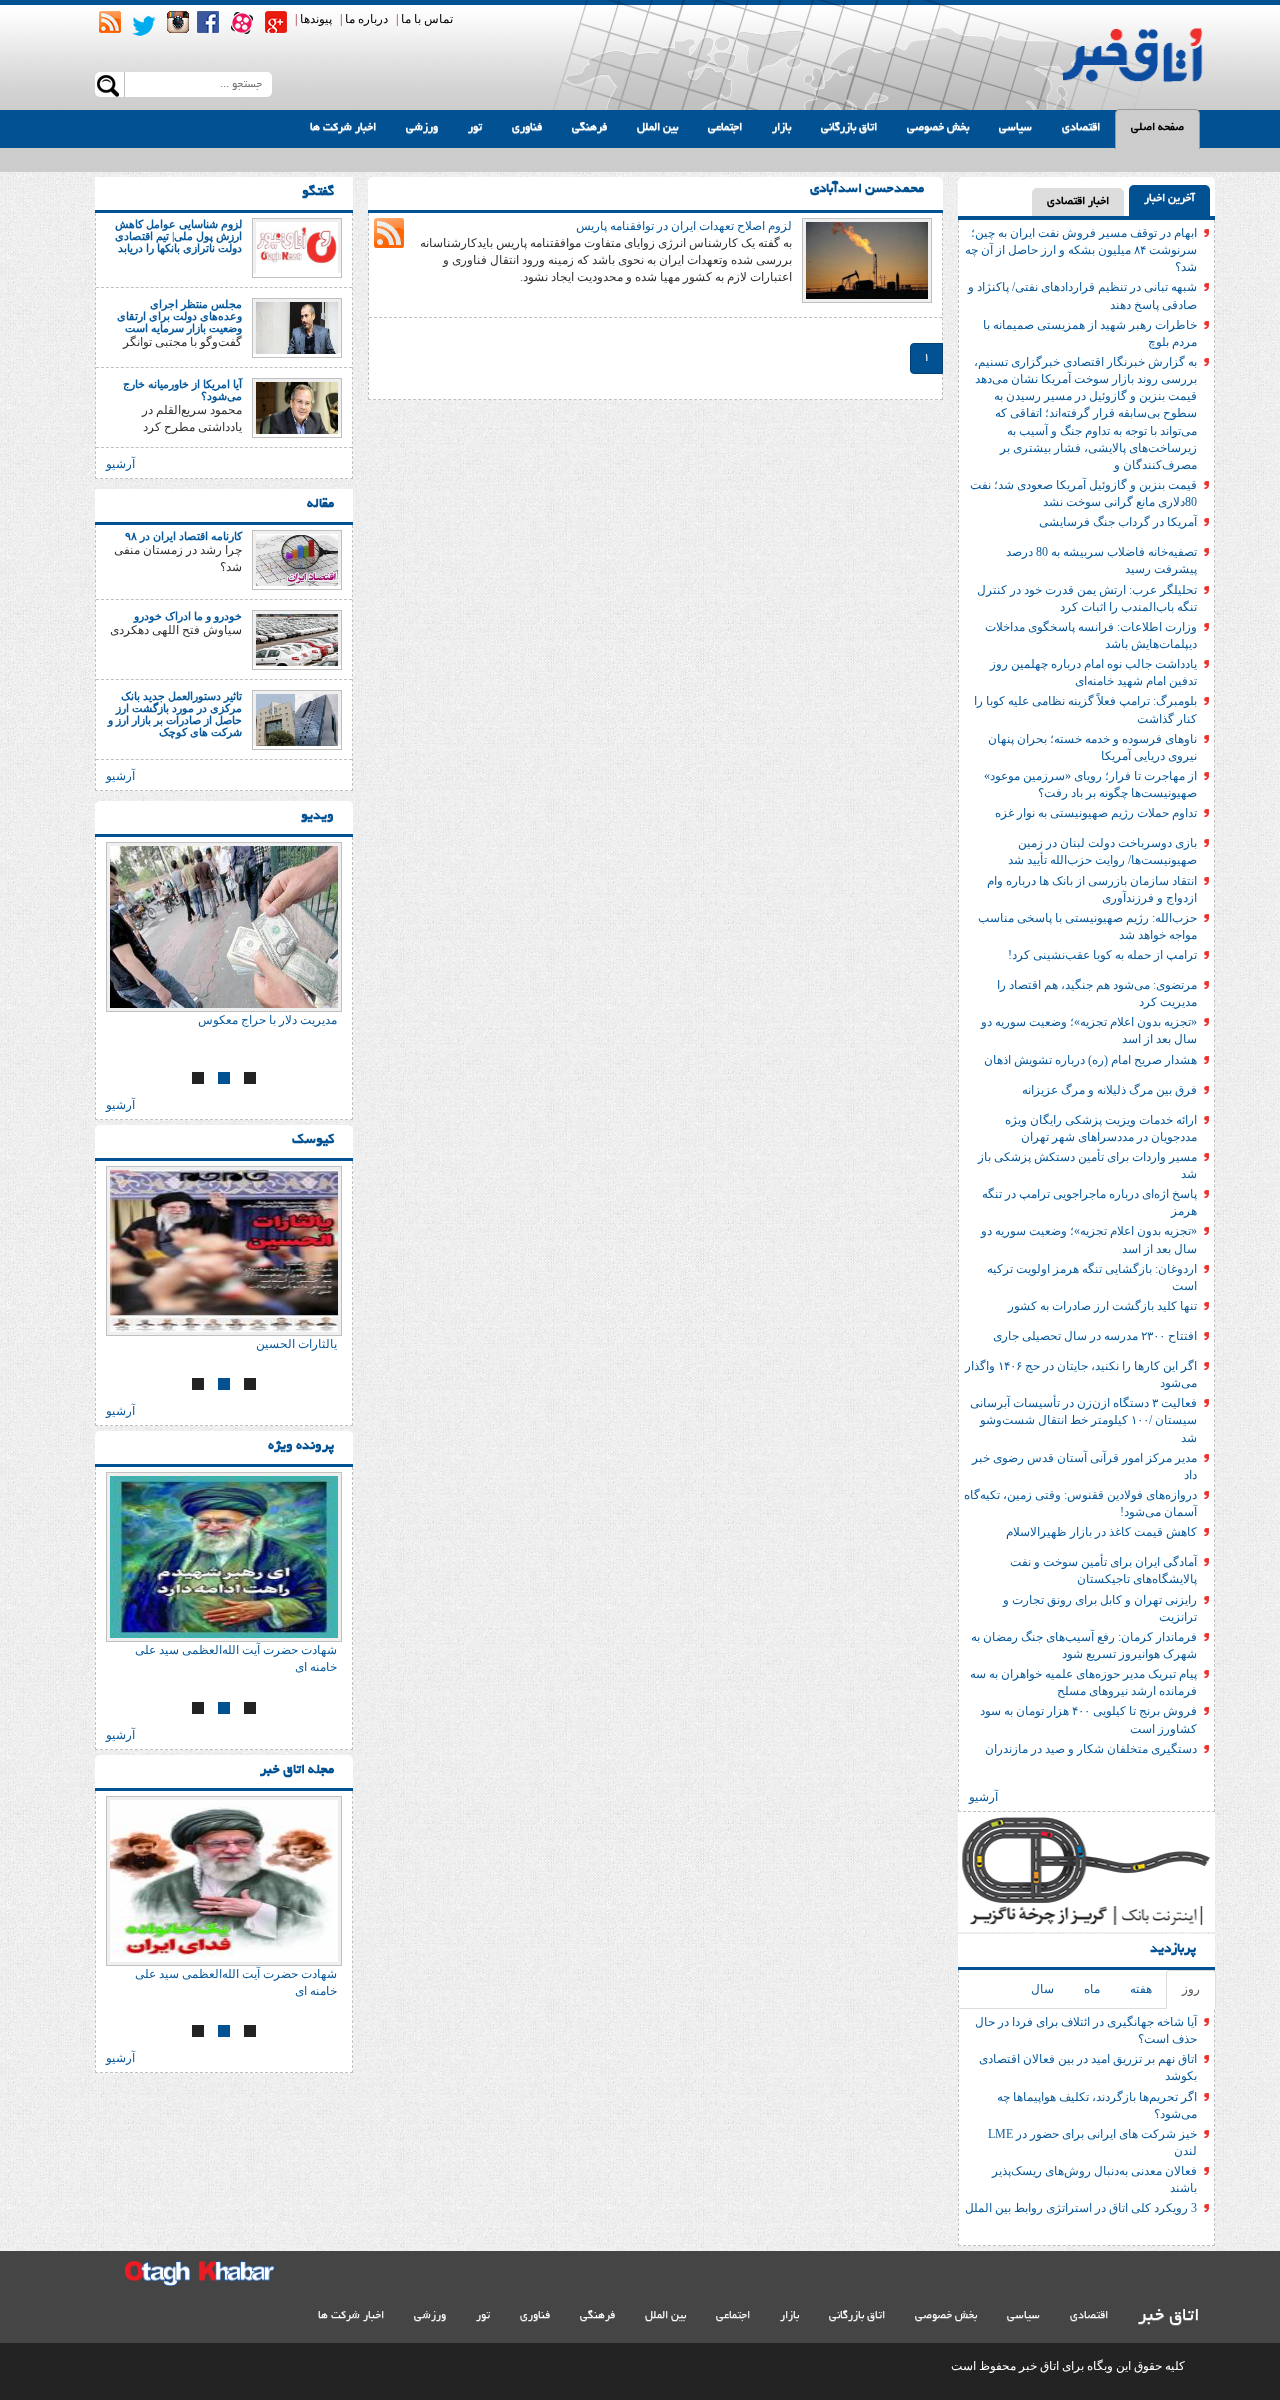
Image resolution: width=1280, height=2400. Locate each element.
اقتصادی (1081, 128)
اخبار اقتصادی (1078, 202)
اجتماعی (725, 128)
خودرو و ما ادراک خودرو (188, 616)
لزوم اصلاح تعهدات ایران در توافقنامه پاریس (684, 226)
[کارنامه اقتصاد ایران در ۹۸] (297, 559)
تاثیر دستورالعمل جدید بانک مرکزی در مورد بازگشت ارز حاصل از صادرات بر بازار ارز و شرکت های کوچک (175, 714)
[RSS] (110, 22)
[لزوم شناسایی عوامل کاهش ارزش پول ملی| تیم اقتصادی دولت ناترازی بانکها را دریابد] (297, 247)
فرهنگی (589, 128)
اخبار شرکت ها (343, 128)
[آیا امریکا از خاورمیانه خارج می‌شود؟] (297, 407)
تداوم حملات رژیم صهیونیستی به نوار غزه (1096, 813)
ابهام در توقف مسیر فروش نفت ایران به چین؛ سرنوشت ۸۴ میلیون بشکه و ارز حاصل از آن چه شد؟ (1081, 250)
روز (1191, 1989)
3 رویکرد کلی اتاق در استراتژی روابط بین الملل (1081, 2208)
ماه (1092, 1989)
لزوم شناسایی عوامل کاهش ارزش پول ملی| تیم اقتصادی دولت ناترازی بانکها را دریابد (178, 236)
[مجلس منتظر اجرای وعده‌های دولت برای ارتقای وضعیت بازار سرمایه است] (297, 327)
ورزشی (422, 128)
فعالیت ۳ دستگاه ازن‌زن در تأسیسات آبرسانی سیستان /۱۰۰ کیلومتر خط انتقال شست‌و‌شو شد (1083, 1420)
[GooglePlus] (276, 22)
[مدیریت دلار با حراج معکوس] (224, 927)
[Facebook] (208, 22)
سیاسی (1015, 128)
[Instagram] (178, 22)
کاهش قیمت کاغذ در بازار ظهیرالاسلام (1101, 1532)
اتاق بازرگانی (849, 128)
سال (1042, 1989)
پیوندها (316, 19)
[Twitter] (144, 26)
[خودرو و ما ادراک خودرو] (297, 639)
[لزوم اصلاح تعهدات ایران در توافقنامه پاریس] (867, 259)
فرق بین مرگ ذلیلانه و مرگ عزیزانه (1109, 1090)
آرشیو (983, 1797)
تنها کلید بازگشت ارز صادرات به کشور (1102, 1306)
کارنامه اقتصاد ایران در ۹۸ (183, 536)
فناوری (527, 128)
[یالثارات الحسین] (224, 1251)
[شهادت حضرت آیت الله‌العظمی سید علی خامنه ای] (224, 1557)
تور (475, 128)
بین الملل (657, 128)
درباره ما (366, 19)
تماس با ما (427, 19)
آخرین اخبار (1169, 199)
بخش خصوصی (938, 128)
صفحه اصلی (1157, 128)
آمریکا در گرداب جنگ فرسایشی (1118, 522)
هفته (1141, 1989)
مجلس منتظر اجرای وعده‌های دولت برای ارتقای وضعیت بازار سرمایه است (179, 316)
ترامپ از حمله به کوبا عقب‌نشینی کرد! (1102, 955)
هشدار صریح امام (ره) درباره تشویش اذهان (1090, 1060)
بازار (781, 128)
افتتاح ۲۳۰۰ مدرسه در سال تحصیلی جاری (1095, 1336)
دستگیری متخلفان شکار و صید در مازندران (1091, 1749)
